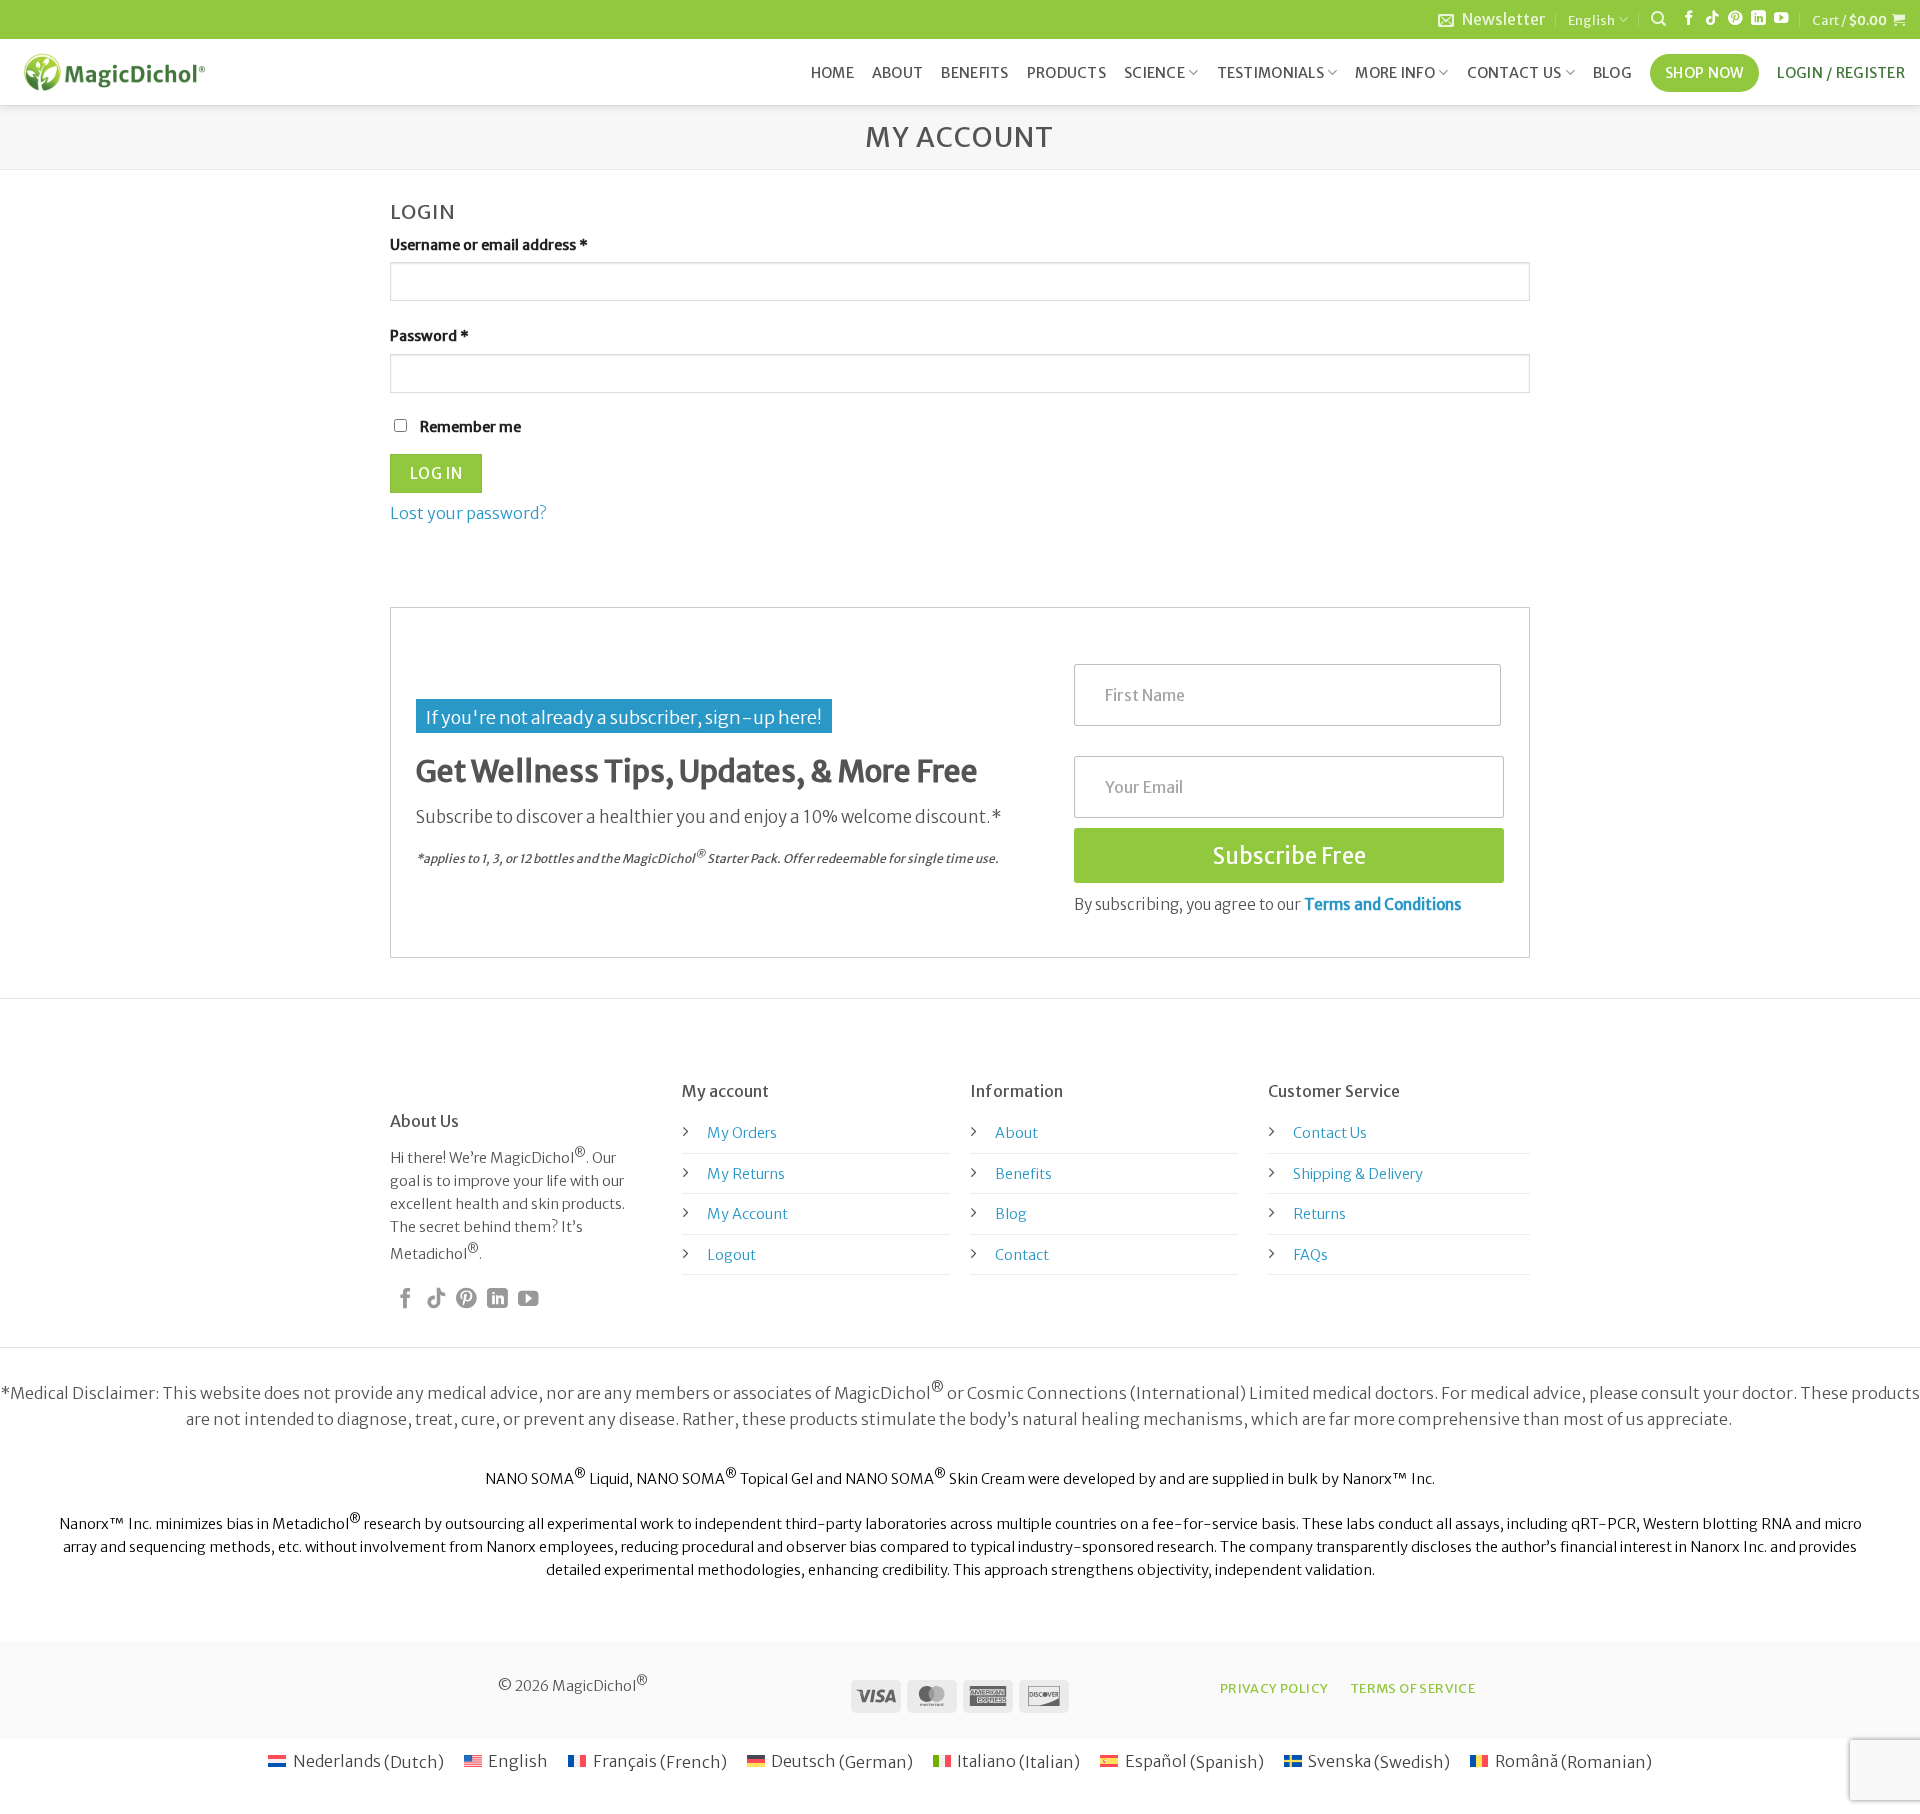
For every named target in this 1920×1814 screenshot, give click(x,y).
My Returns (746, 1174)
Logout (731, 1255)
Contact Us (1514, 73)
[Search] (1658, 19)
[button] (1492, 19)
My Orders (742, 1133)
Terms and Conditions (1383, 904)
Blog (1612, 73)
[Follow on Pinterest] (1735, 19)
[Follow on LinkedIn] (1758, 19)
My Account (747, 1214)
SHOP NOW (1704, 73)
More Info (1395, 73)
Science (1154, 73)
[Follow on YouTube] (1781, 19)
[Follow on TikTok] (1712, 19)
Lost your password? (468, 513)
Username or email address (520, 245)
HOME (832, 73)
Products (1066, 73)
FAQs (1310, 1255)
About (897, 73)
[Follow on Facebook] (1689, 19)
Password (460, 336)
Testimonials (1270, 73)
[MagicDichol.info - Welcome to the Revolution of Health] (114, 71)
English (1591, 20)
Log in (436, 473)
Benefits (974, 73)
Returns (1319, 1214)
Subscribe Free (1289, 856)
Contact (1022, 1255)
